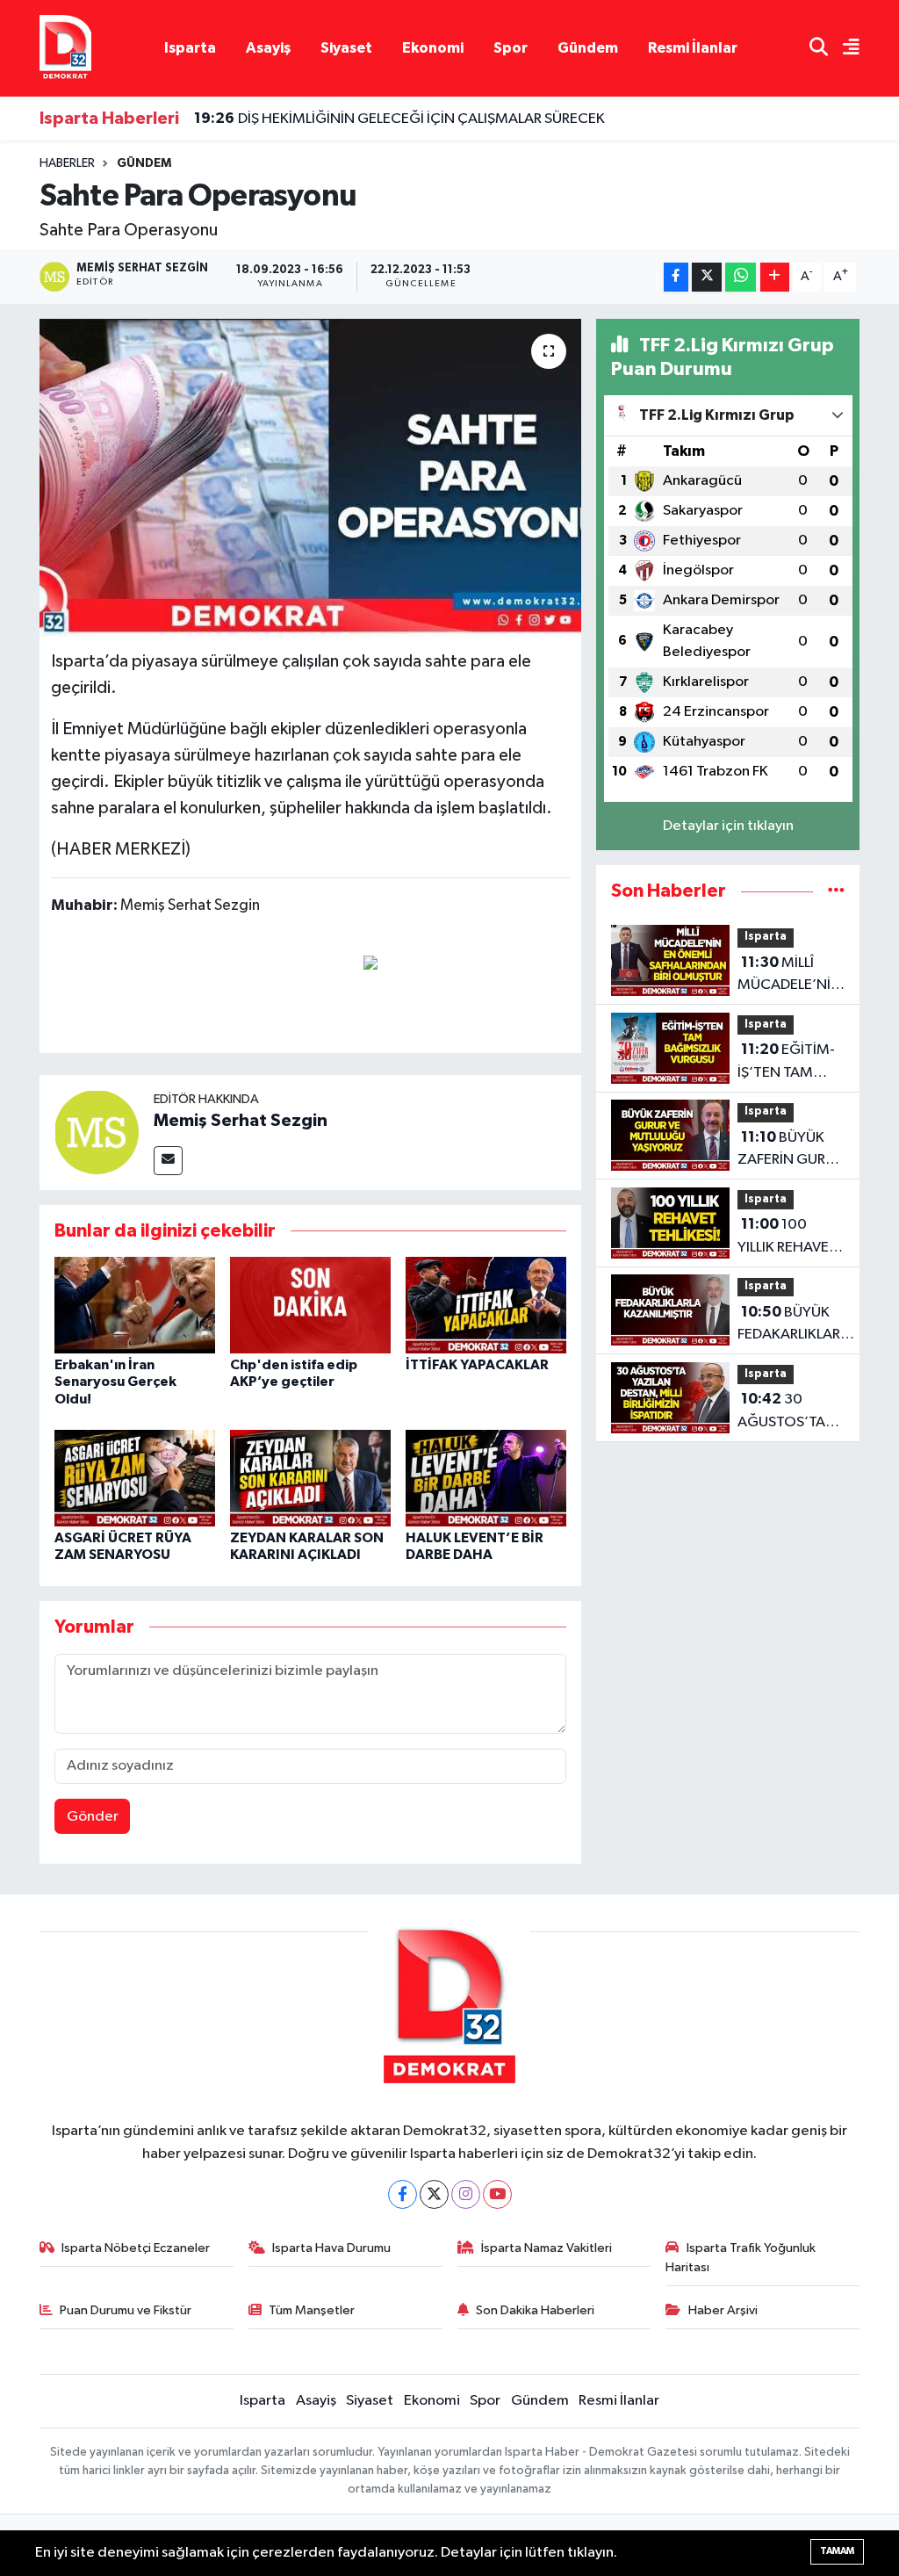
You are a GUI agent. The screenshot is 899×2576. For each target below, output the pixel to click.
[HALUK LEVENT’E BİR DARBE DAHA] (486, 1478)
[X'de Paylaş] (707, 277)
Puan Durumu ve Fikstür (126, 2310)
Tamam (837, 2551)
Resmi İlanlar (693, 48)
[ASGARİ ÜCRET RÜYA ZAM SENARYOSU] (135, 1478)
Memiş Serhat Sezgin (241, 1121)
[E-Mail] (168, 1161)
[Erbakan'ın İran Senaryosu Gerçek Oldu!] (135, 1305)
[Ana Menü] (844, 49)
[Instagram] (466, 2194)
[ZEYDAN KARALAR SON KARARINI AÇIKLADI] (310, 1478)
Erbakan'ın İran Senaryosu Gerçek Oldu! (115, 1382)
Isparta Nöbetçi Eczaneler (136, 2248)
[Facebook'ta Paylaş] (676, 277)
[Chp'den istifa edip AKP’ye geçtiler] (310, 1305)
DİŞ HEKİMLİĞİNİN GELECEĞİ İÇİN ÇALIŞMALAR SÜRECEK (399, 119)
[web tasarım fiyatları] (370, 962)
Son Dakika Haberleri (535, 2310)
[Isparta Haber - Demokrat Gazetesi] (65, 48)
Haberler (67, 163)
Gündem (588, 48)
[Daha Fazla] (775, 277)
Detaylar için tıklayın (728, 826)
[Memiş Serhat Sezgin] (97, 1132)
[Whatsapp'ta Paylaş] (741, 277)
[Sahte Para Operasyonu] (310, 478)
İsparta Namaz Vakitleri (547, 2248)
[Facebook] (403, 2194)
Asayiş (268, 48)
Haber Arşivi (723, 2310)
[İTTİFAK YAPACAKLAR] (486, 1305)
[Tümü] (836, 891)
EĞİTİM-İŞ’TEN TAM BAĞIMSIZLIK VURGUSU (786, 1063)
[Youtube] (497, 2194)
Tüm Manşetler (312, 2310)
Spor (511, 48)
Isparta (190, 48)
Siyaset (346, 48)
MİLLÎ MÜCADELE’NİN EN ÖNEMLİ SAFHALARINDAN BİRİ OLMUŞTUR (794, 976)
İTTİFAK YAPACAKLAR (477, 1365)
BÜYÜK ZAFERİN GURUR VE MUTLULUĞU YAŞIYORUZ (790, 1151)
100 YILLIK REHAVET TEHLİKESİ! (788, 1237)
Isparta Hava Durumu (331, 2248)
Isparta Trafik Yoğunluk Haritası (741, 2258)
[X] (434, 2194)
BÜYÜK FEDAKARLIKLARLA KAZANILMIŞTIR (797, 1325)
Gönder (93, 1817)
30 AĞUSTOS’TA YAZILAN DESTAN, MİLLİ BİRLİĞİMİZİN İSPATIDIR (784, 1412)
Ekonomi (433, 48)
